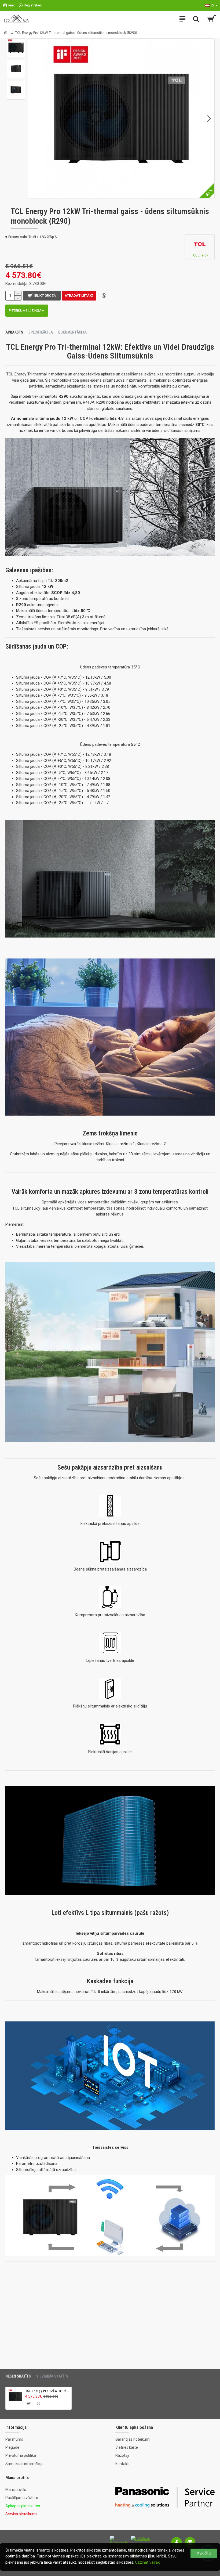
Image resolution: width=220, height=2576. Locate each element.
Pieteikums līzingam (27, 311)
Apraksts (14, 332)
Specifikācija (41, 332)
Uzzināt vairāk (147, 2562)
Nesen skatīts (18, 2376)
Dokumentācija (72, 332)
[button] (34, 118)
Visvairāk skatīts (52, 2376)
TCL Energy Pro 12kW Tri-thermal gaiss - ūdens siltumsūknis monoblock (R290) (47, 2391)
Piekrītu (204, 2553)
